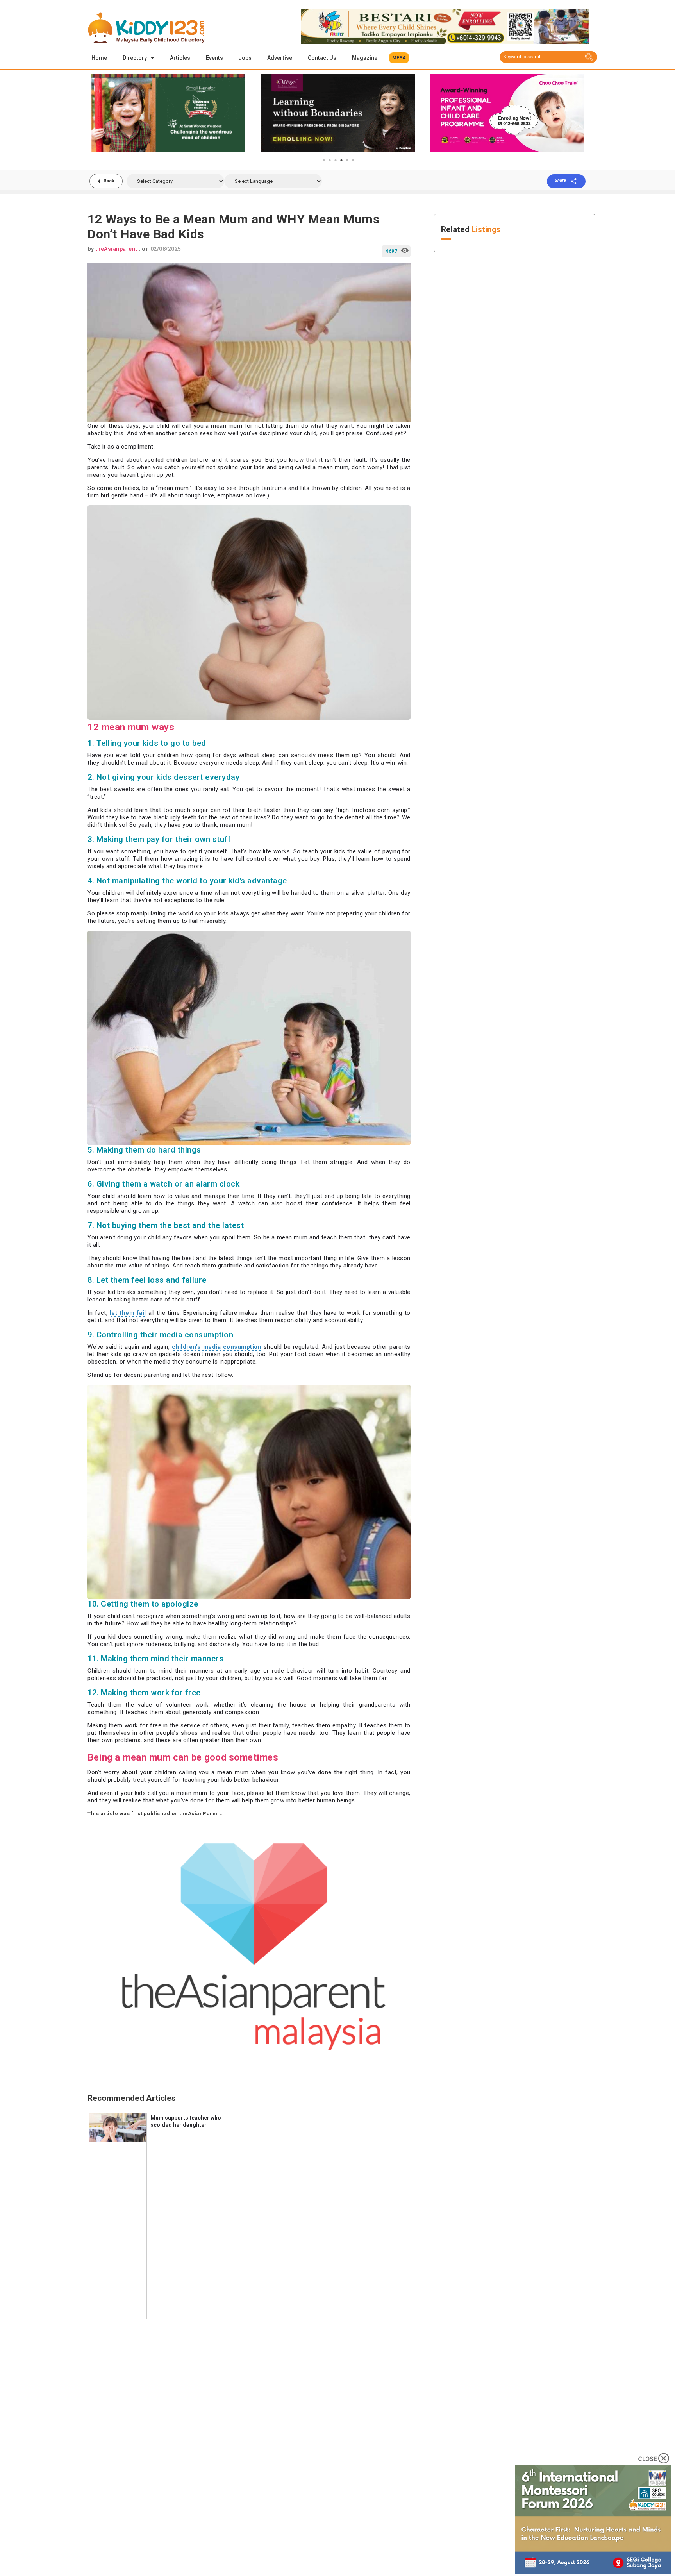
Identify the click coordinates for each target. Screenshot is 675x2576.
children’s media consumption (217, 1347)
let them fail (128, 1313)
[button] (399, 58)
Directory (135, 58)
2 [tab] (330, 160)
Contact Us (322, 58)
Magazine (365, 58)
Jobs (245, 58)
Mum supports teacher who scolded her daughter (186, 2121)
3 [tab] (336, 160)
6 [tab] (353, 160)
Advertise (280, 58)
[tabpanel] (168, 113)
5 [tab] (347, 160)
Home (99, 58)
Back (109, 181)
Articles (180, 58)
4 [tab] (341, 160)
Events (214, 58)
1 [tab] (324, 160)
